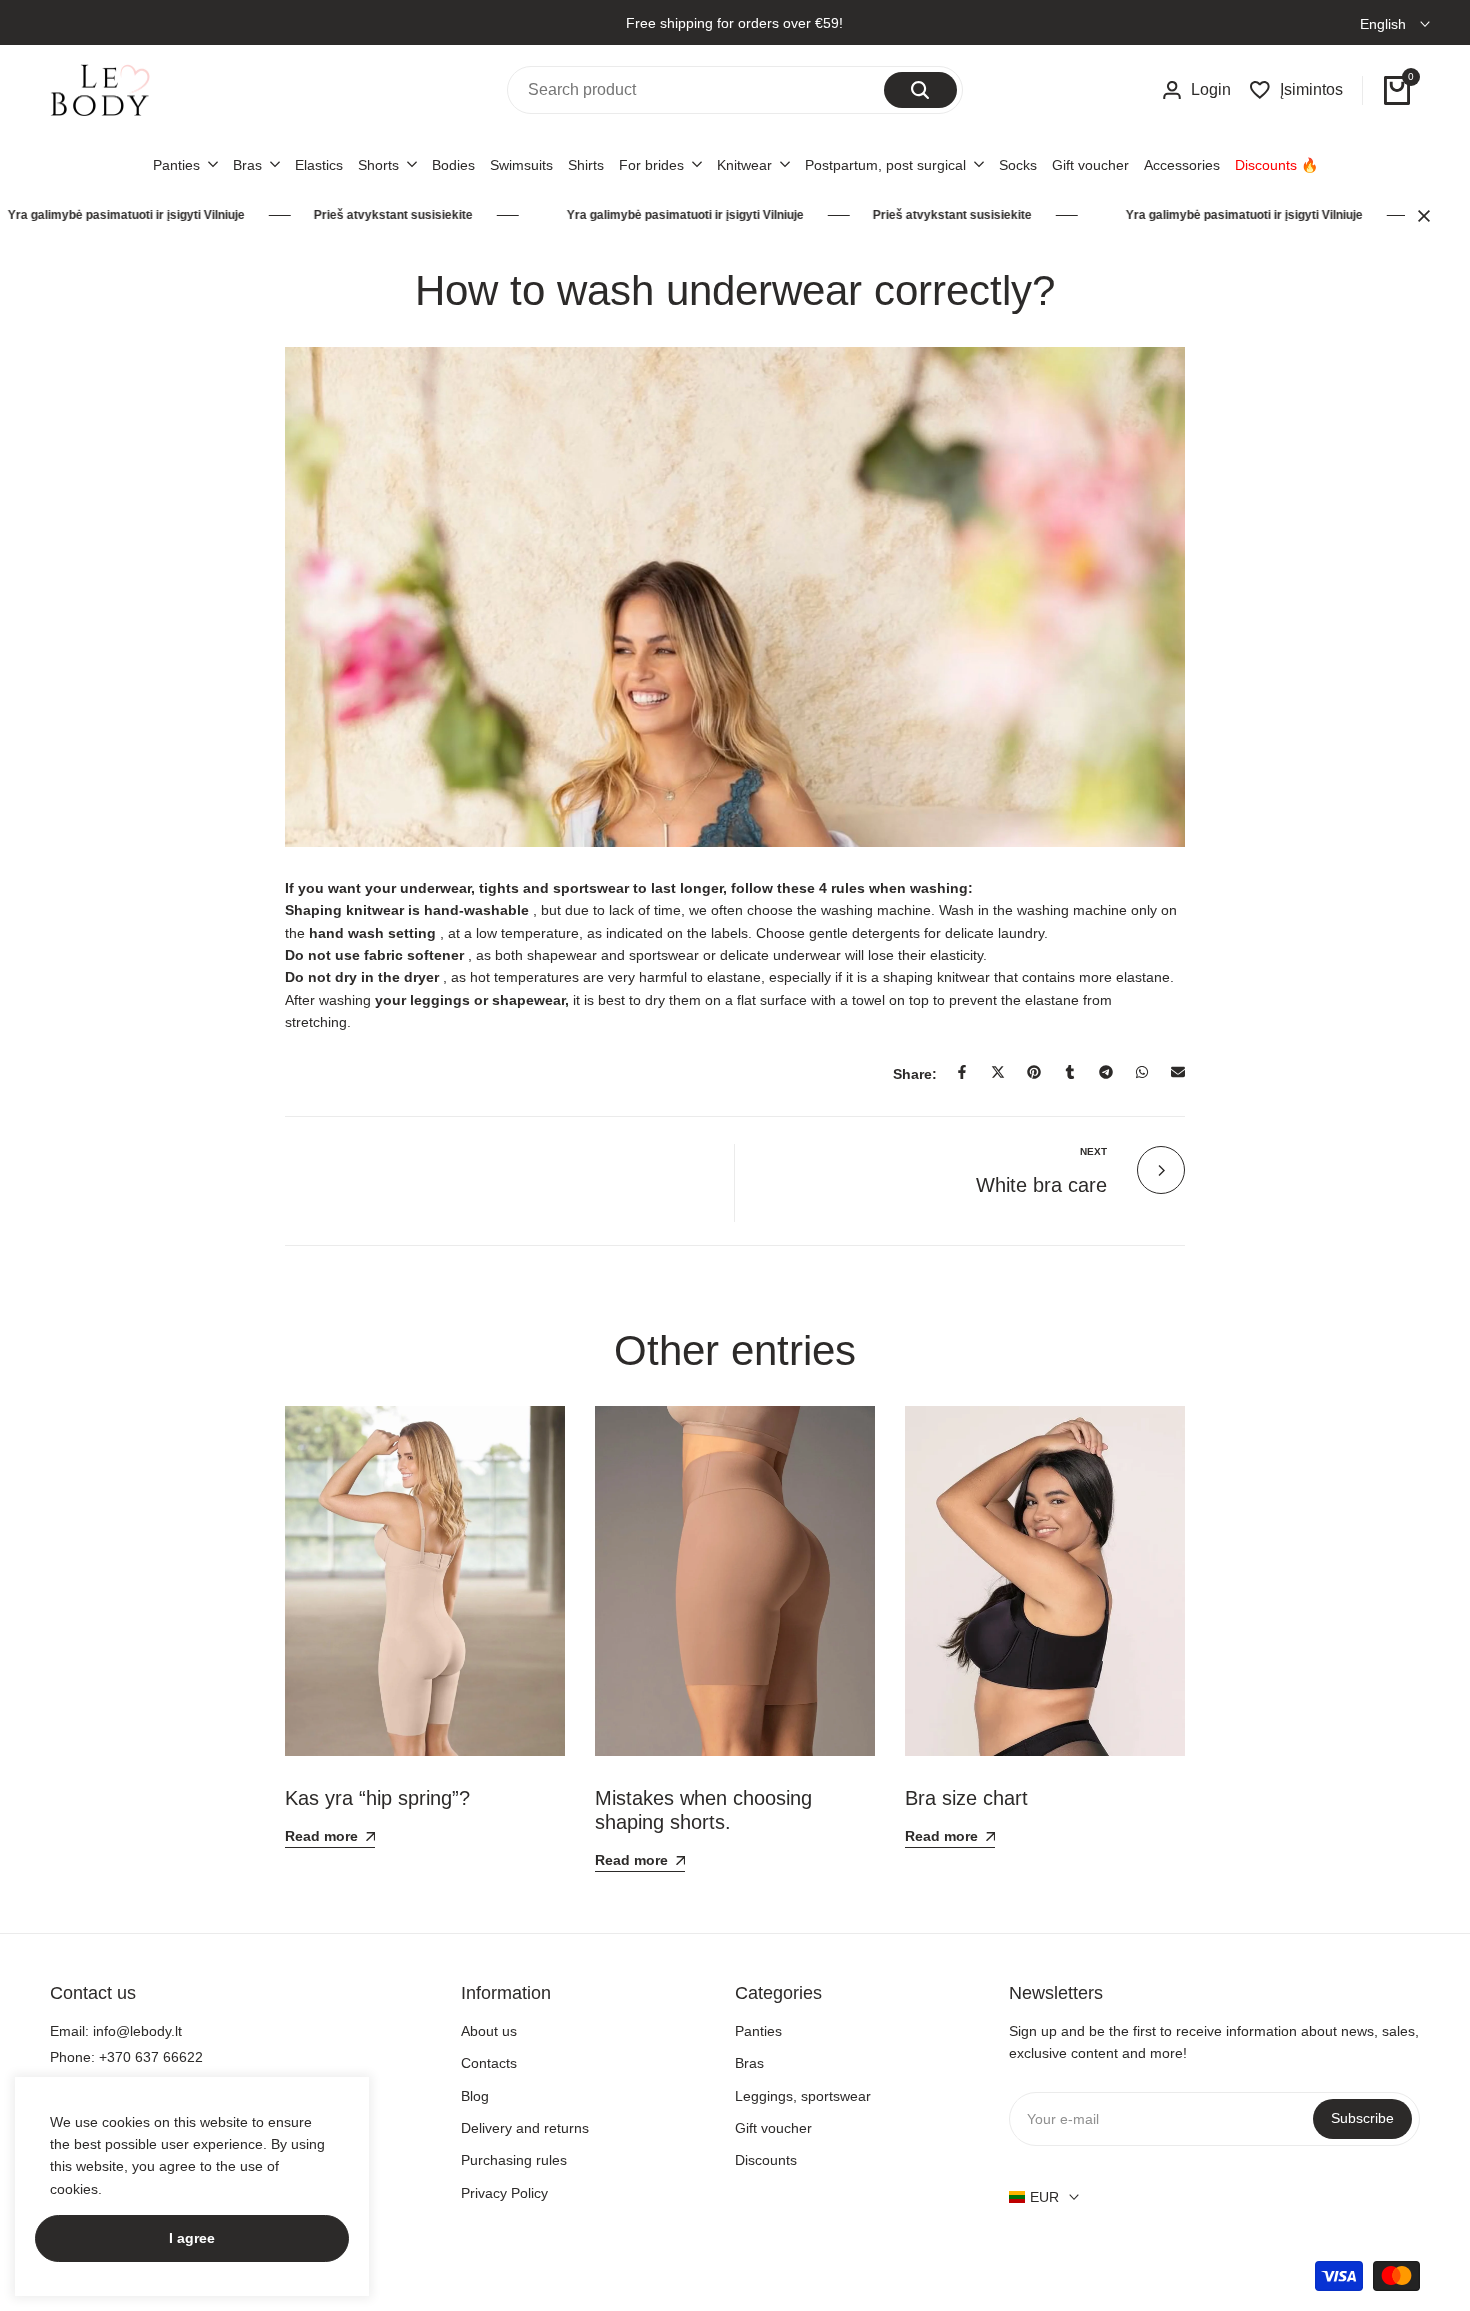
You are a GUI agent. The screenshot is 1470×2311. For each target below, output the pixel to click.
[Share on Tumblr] (1070, 1072)
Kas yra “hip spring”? (377, 1798)
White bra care (1041, 1185)
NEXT (1093, 1151)
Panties (758, 2031)
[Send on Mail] (1178, 1072)
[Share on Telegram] (1106, 1072)
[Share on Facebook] (962, 1072)
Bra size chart (966, 1798)
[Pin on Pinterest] (1034, 1072)
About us (489, 2031)
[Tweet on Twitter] (998, 1072)
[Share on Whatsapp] (1142, 1072)
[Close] (1420, 216)
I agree (192, 2238)
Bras (749, 2063)
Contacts (489, 2063)
